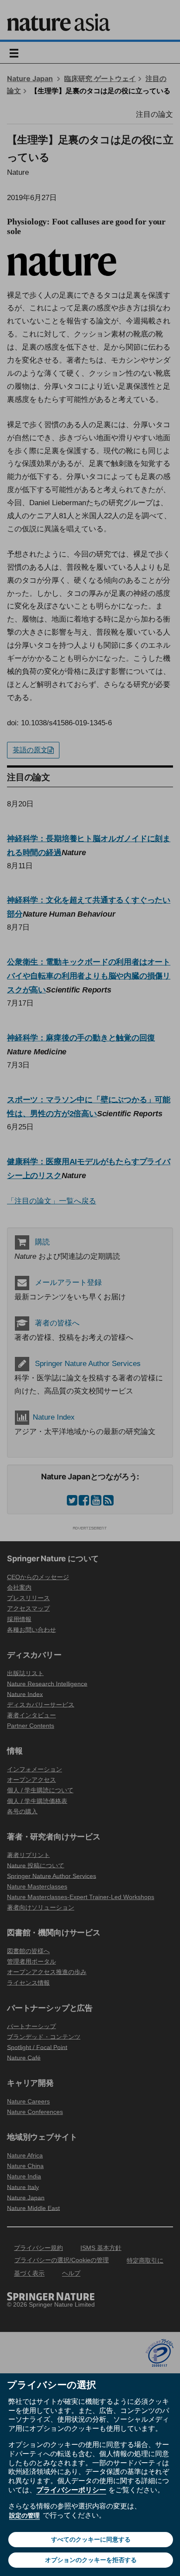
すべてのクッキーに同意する (91, 2539)
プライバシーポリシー (71, 2490)
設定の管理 (24, 2515)
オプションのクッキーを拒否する (91, 2560)
